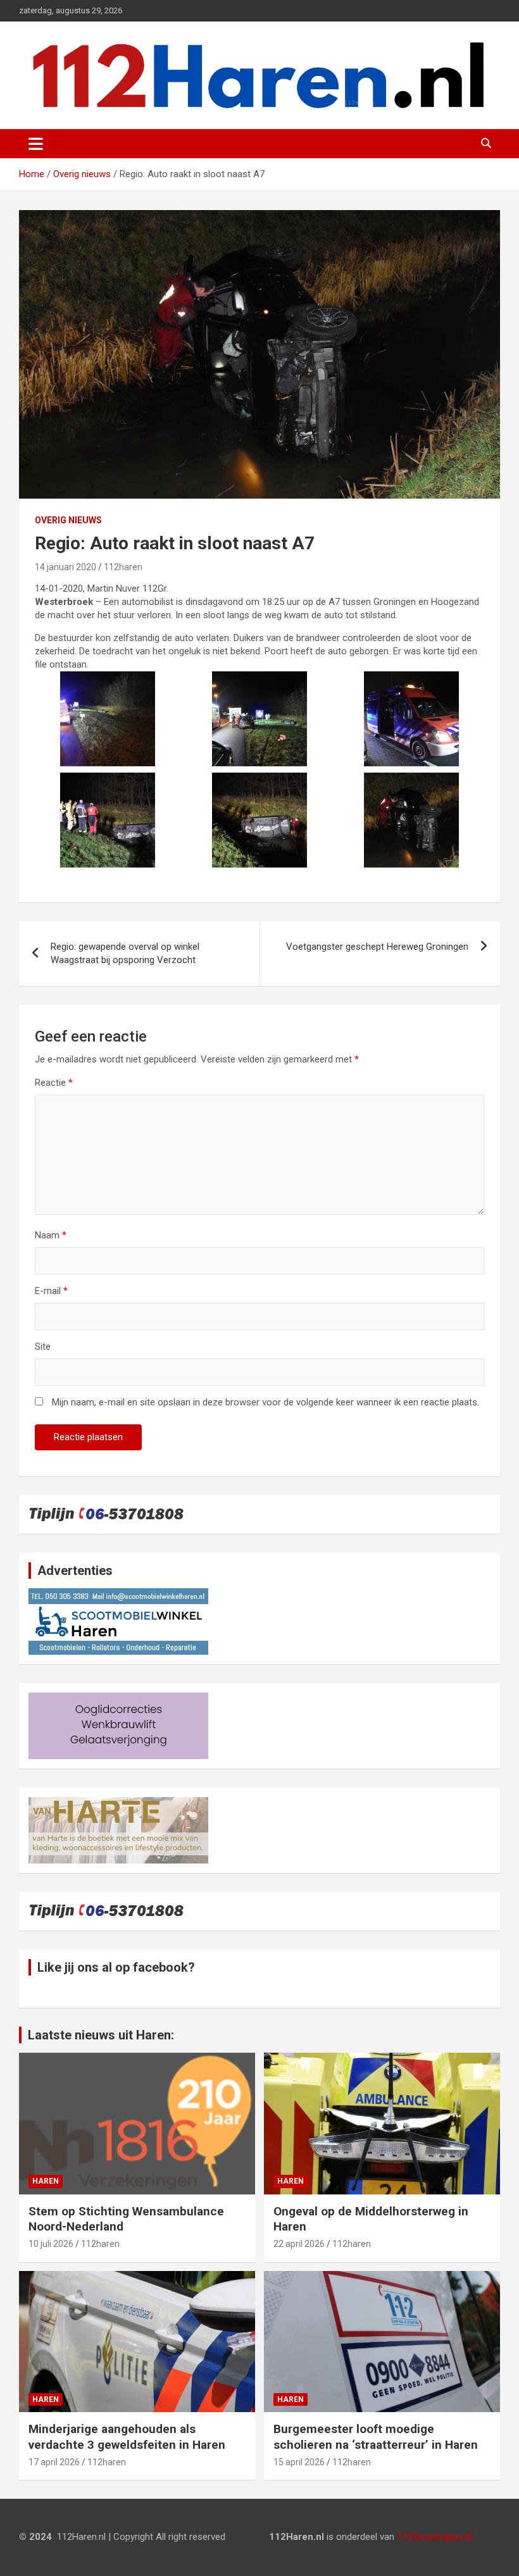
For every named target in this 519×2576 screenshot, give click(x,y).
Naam (51, 1235)
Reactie (54, 1083)
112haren (123, 567)
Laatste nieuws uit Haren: (101, 2035)
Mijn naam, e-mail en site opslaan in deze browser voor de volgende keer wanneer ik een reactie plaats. (266, 1402)
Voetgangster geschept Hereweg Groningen (377, 947)
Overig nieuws (68, 520)
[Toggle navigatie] (36, 144)
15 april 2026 (299, 2462)
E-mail (51, 1291)
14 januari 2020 (66, 567)
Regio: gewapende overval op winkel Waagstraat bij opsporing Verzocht (125, 953)
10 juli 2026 (51, 2244)
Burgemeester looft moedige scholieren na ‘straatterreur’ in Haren (376, 2437)
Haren (46, 2181)
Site (43, 1347)
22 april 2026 (299, 2244)
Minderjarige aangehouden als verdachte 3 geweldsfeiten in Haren (127, 2437)
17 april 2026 (54, 2462)
